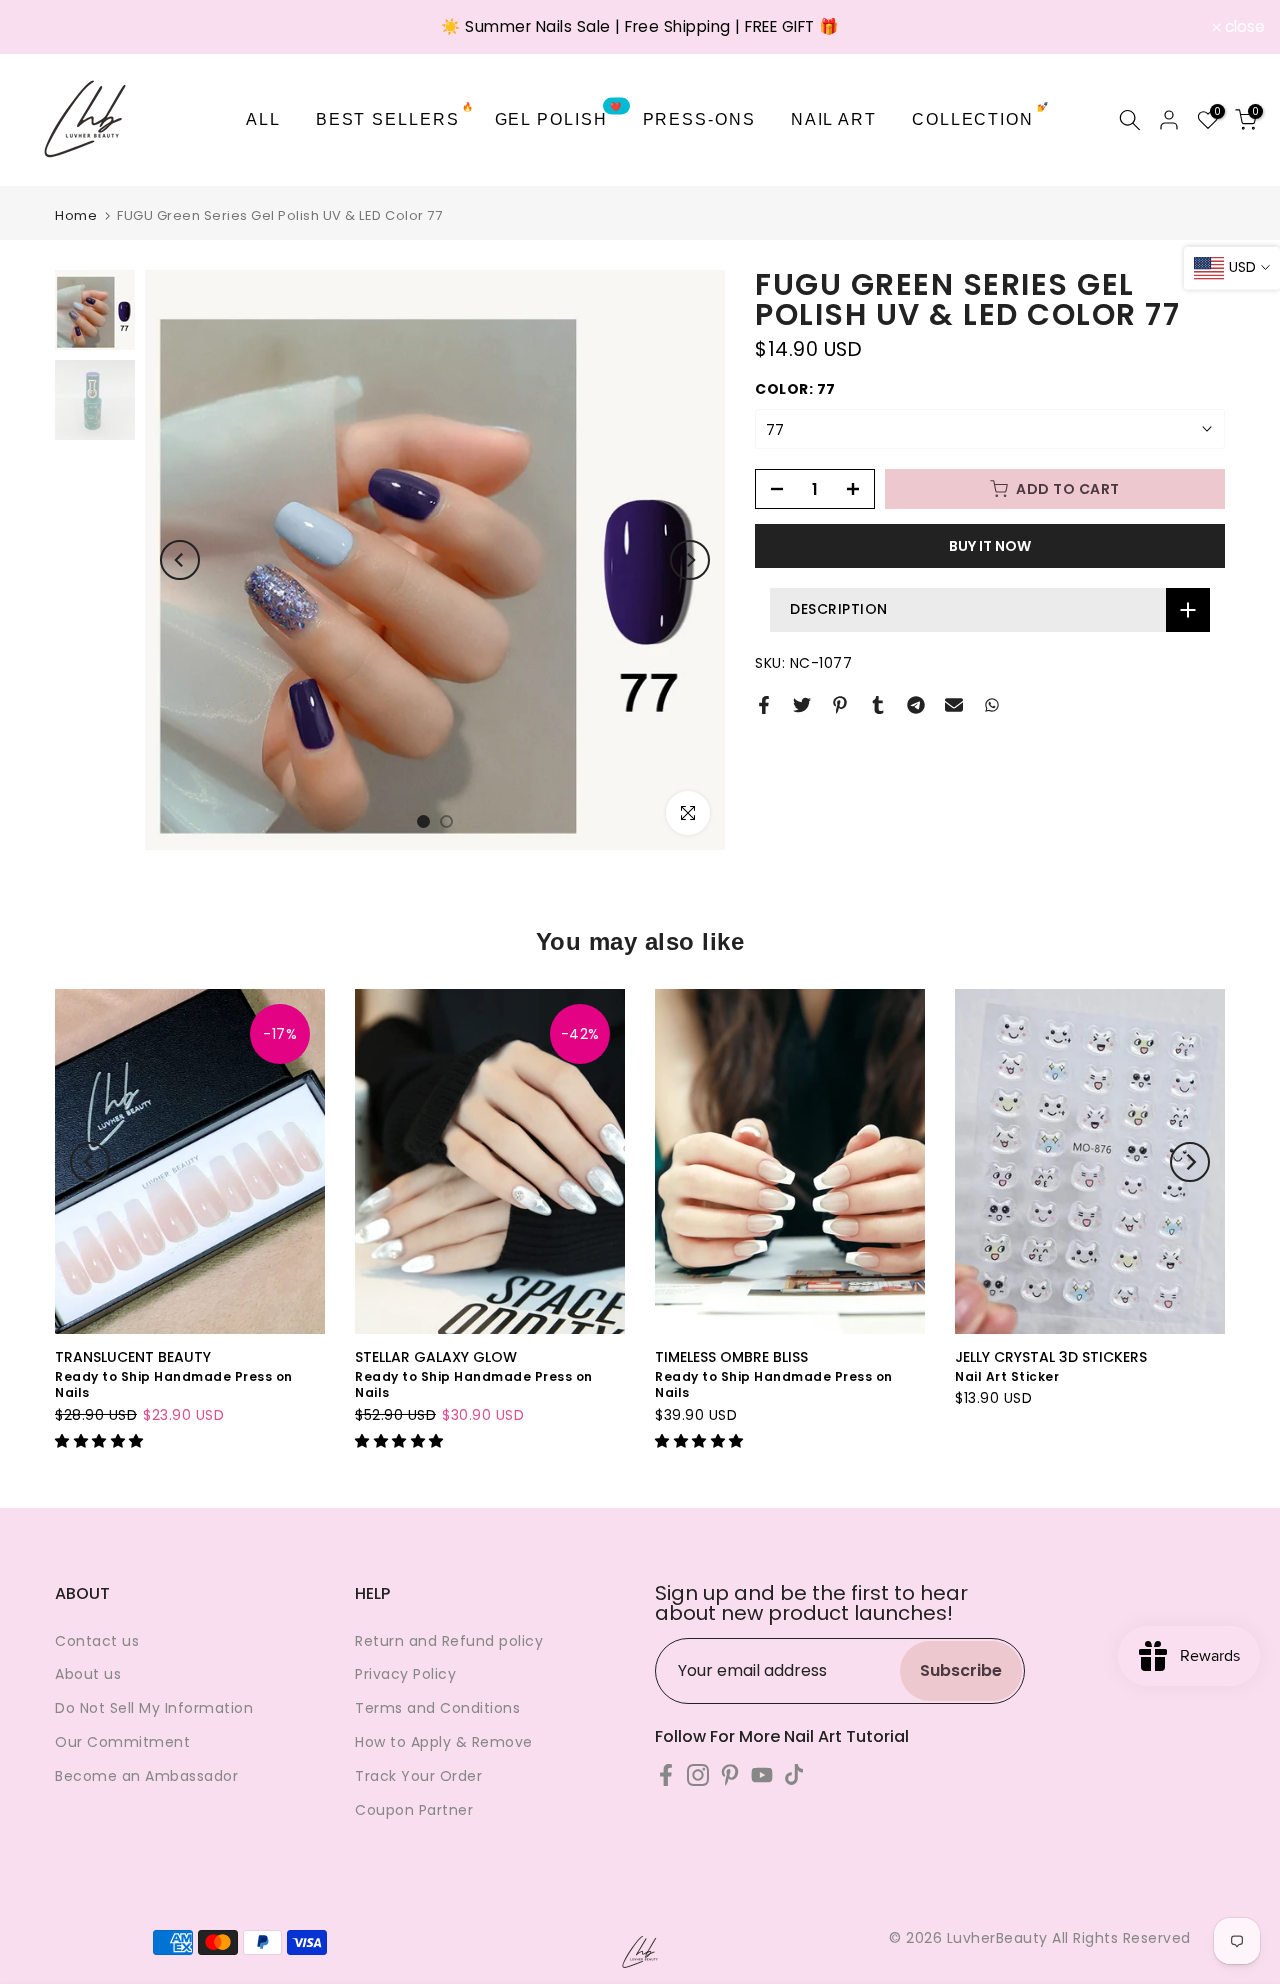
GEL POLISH (559, 117)
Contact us (97, 1641)
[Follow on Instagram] (698, 1775)
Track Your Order (418, 1776)
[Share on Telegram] (916, 705)
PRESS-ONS (699, 119)
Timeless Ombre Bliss (731, 1357)
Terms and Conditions (437, 1708)
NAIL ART (834, 119)
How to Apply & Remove (444, 1742)
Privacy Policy (405, 1674)
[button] (101, 1441)
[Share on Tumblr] (878, 705)
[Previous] (180, 560)
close (46, 27)
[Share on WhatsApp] (992, 705)
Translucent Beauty (133, 1357)
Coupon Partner (414, 1810)
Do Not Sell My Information (154, 1708)
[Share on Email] (954, 705)
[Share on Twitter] (802, 705)
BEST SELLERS (395, 117)
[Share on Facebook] (764, 705)
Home (76, 215)
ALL (263, 119)
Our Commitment (122, 1742)
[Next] (690, 560)
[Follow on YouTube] (762, 1775)
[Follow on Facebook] (666, 1775)
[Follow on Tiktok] (794, 1775)
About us (88, 1674)
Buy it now (990, 546)
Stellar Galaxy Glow (436, 1357)
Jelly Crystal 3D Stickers (1051, 1357)
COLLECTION (981, 117)
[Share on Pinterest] (840, 705)
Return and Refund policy (449, 1641)
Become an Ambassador (146, 1776)
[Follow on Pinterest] (730, 1775)
